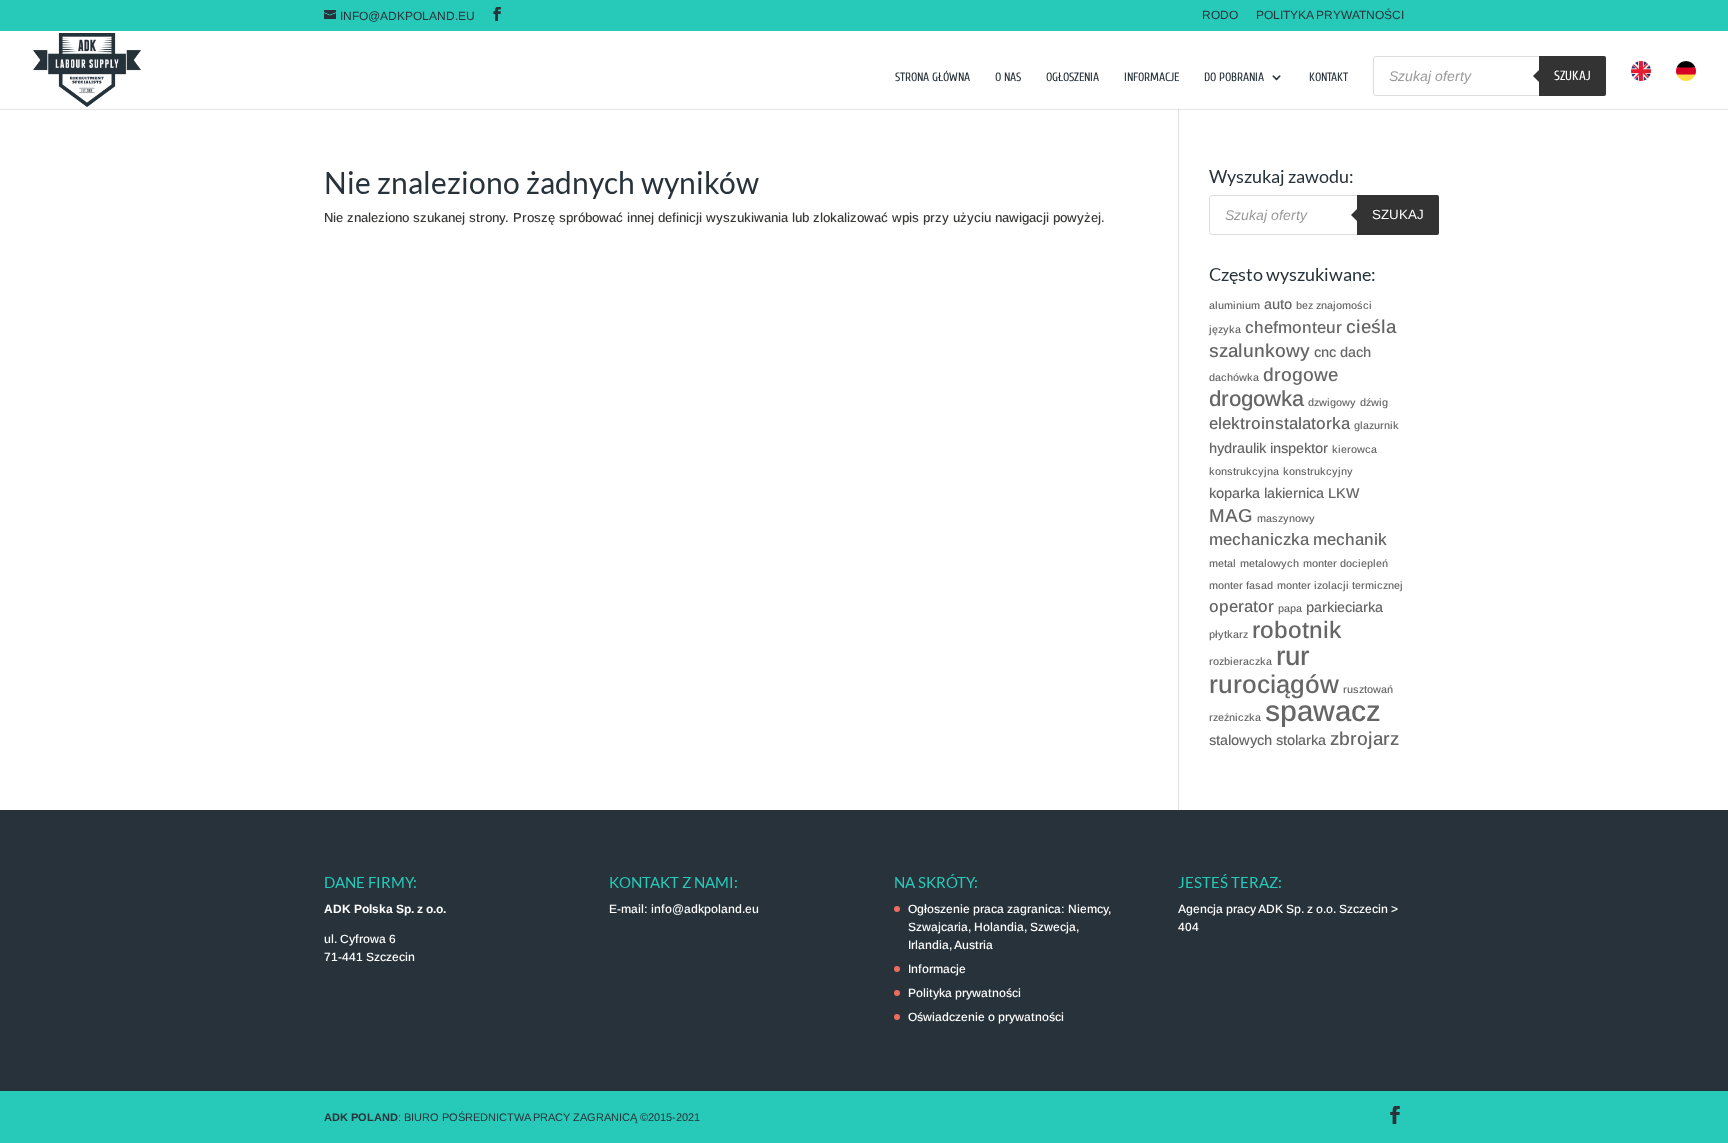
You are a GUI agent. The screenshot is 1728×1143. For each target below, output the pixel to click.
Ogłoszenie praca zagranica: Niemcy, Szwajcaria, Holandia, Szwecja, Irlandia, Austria (1009, 927)
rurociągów (1274, 684)
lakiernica (1294, 493)
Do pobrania (1234, 77)
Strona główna (932, 77)
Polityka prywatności (1330, 15)
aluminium (1234, 305)
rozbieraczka (1240, 661)
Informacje (1151, 77)
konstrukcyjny (1318, 471)
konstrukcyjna (1244, 471)
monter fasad (1241, 585)
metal (1222, 563)
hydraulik (1237, 448)
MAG (1231, 515)
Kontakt (1328, 77)
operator (1241, 606)
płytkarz (1228, 634)
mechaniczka (1259, 539)
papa (1290, 608)
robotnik (1296, 630)
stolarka (1301, 740)
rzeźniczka (1235, 717)
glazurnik (1376, 425)
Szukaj (1572, 75)
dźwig (1374, 402)
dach (1355, 352)
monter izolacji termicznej (1340, 585)
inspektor (1299, 448)
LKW (1343, 493)
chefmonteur (1293, 327)
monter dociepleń (1345, 563)
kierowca (1354, 449)
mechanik (1350, 539)
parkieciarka (1344, 607)
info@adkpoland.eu (705, 909)
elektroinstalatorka (1279, 423)
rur (1292, 656)
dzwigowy (1332, 402)
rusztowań (1368, 689)
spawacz (1323, 710)
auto (1278, 304)
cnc (1325, 352)
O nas (1008, 77)
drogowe (1300, 374)
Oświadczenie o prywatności (986, 1017)
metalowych (1269, 563)
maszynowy (1286, 518)
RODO (1220, 15)
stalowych (1240, 740)
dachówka (1234, 377)
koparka (1234, 493)
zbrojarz (1364, 738)
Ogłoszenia (1072, 77)
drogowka (1256, 398)
